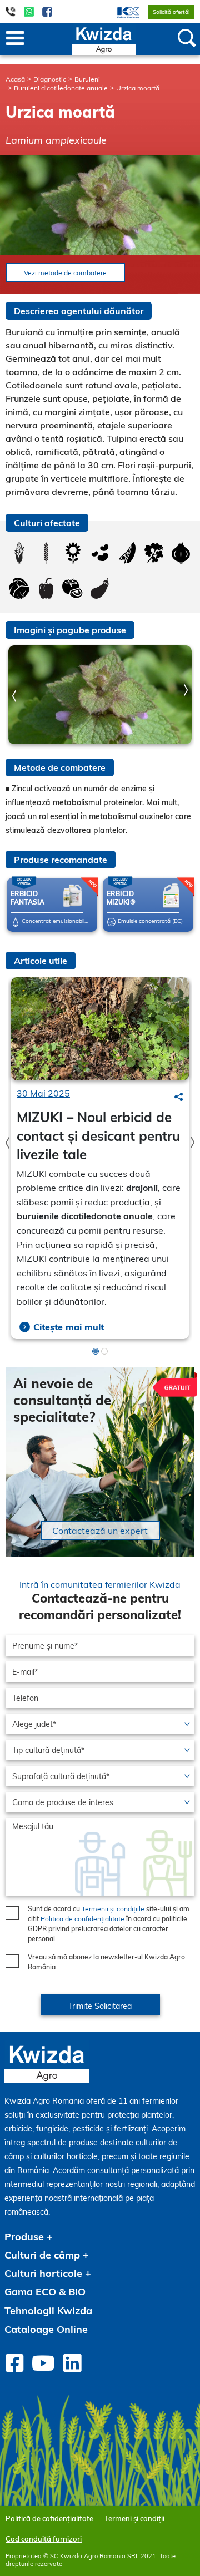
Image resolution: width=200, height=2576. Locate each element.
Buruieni (87, 79)
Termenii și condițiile (113, 1909)
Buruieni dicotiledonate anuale (61, 88)
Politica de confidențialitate (82, 1919)
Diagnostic (50, 79)
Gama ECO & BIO (45, 2292)
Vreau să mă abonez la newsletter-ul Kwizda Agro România (106, 1962)
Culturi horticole (43, 2273)
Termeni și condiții (134, 2518)
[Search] (179, 1097)
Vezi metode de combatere (65, 273)
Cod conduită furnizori (44, 2539)
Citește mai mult (69, 1327)
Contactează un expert (100, 1531)
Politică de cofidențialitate (49, 2518)
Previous (14, 696)
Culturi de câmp (42, 2255)
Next (186, 690)
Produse (24, 2237)
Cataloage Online (46, 2329)
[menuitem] (121, 12)
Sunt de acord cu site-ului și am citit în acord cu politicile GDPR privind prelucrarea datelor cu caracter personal (109, 1924)
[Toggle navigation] (15, 39)
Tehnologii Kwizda (48, 2310)
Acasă (15, 79)
